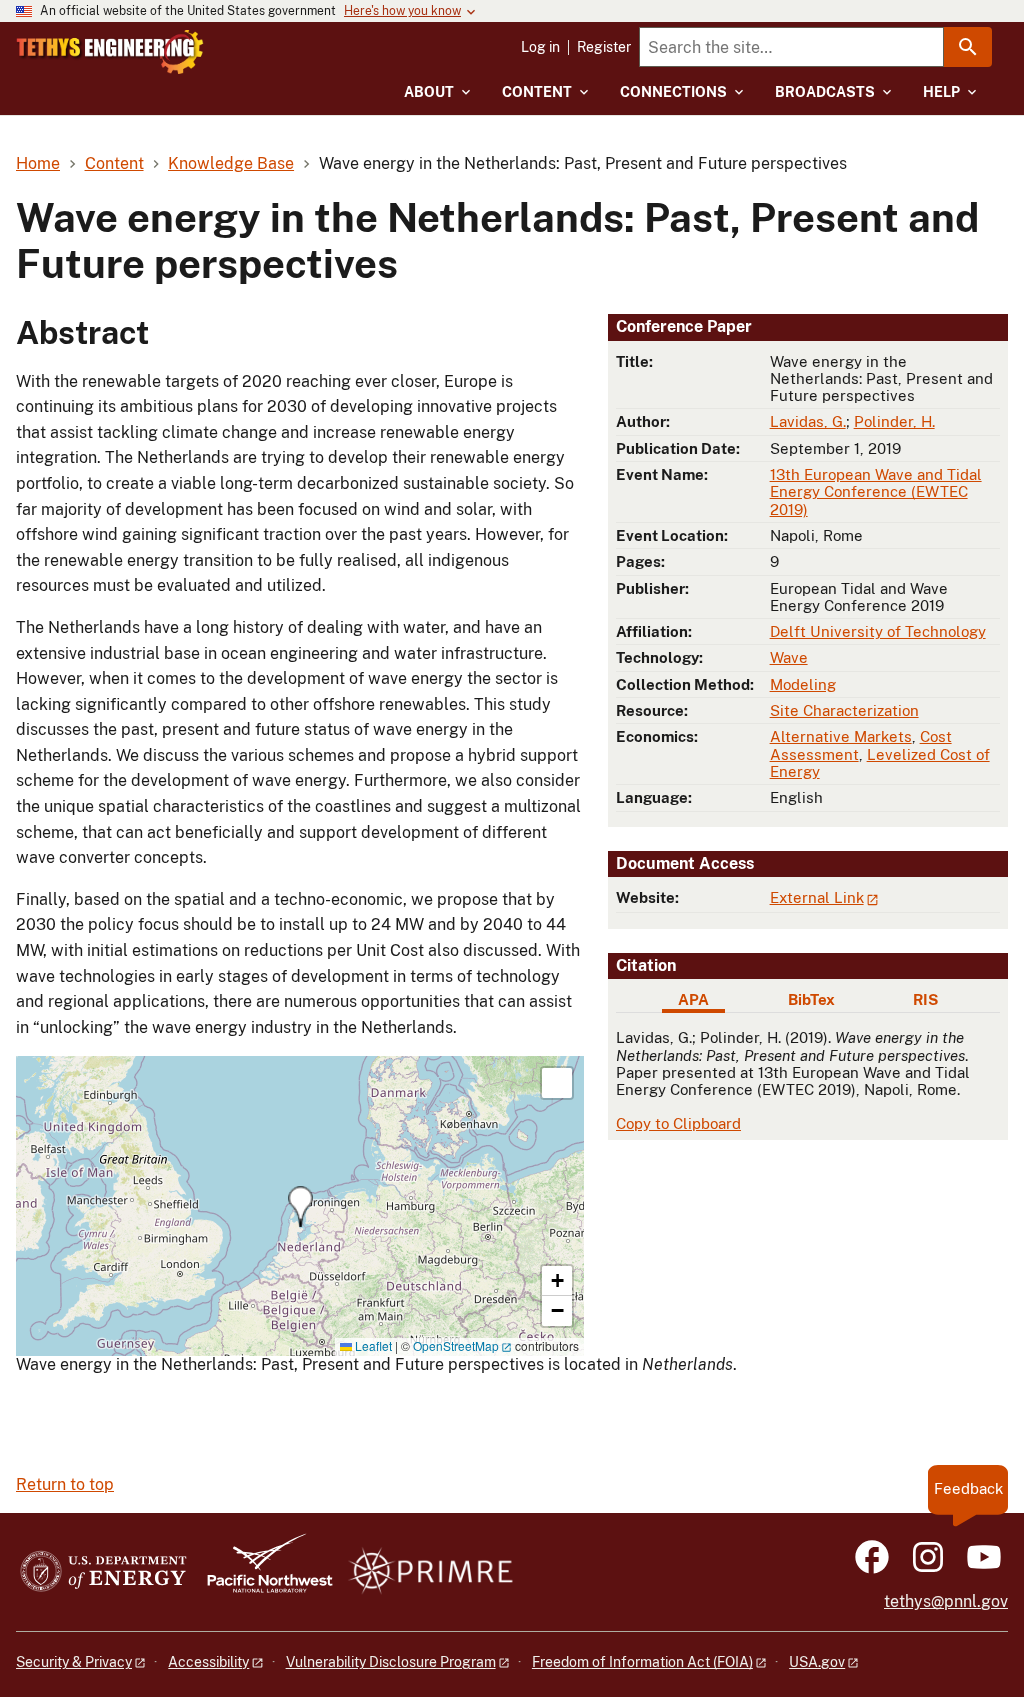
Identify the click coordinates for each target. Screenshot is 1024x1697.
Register (604, 47)
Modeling (803, 684)
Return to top (65, 1484)
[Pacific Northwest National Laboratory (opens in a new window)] (262, 1572)
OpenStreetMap (456, 1345)
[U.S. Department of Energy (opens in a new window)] (103, 1572)
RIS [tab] (925, 999)
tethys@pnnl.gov (946, 1601)
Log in (540, 47)
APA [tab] (693, 999)
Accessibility (208, 1662)
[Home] (110, 52)
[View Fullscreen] (557, 1083)
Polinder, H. (894, 421)
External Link (817, 897)
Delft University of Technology (878, 631)
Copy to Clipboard (678, 1123)
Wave (789, 657)
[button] (300, 1206)
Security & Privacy (74, 1662)
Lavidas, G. (808, 421)
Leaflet (372, 1345)
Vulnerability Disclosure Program (391, 1662)
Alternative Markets (841, 736)
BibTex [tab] (811, 999)
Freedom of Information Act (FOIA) (642, 1662)
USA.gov (817, 1662)
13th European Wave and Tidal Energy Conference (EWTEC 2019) (876, 492)
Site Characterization (844, 710)
